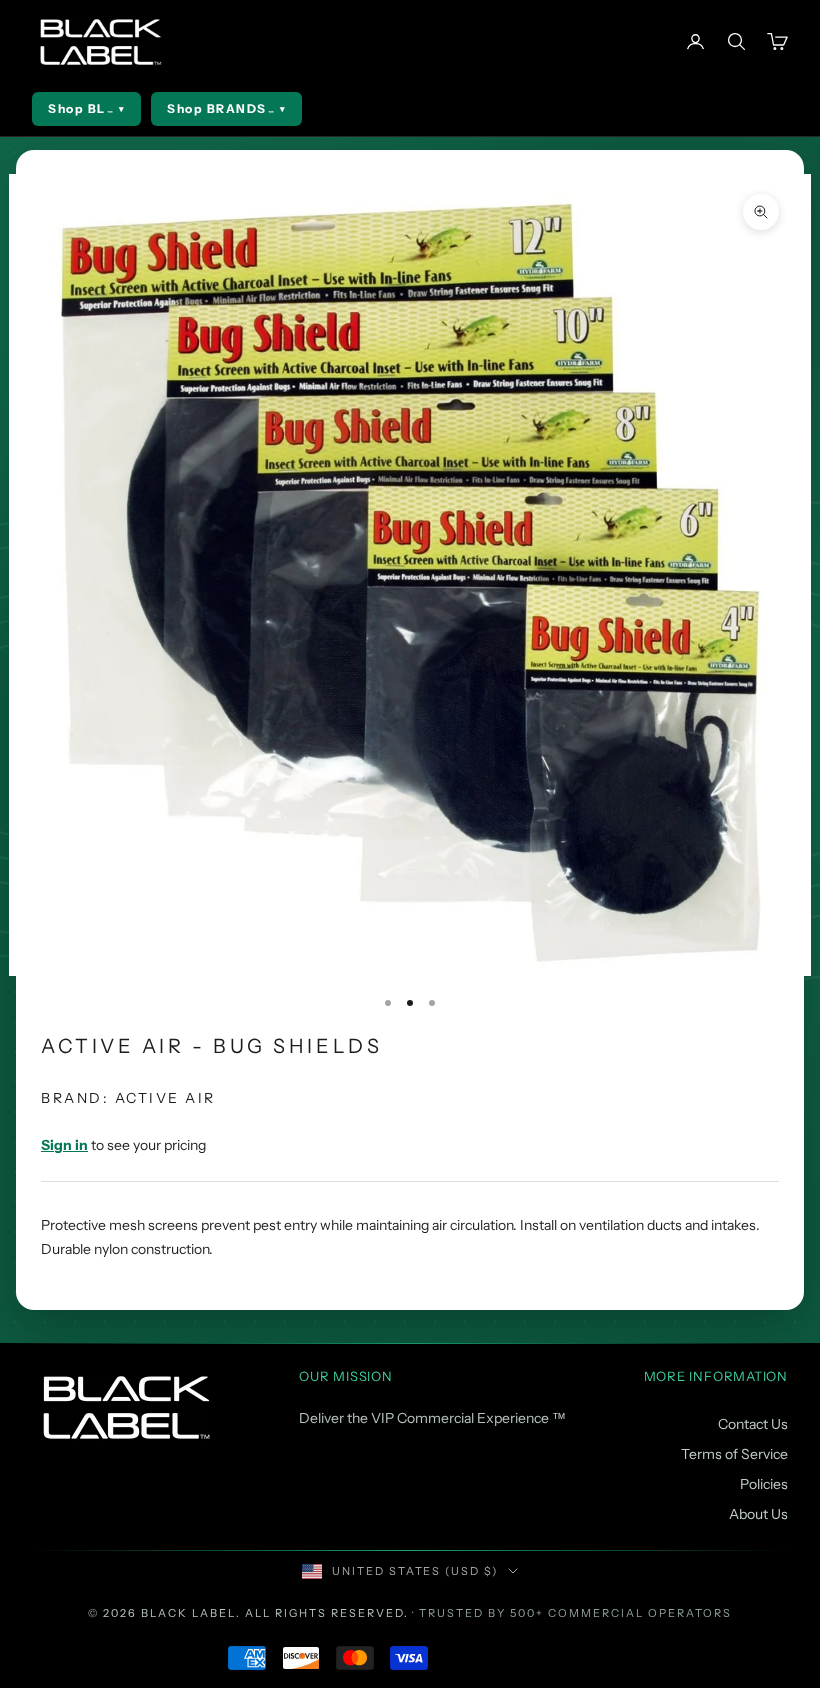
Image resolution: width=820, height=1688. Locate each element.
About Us (758, 1514)
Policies (764, 1484)
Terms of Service (734, 1454)
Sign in (64, 1145)
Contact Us (753, 1424)
